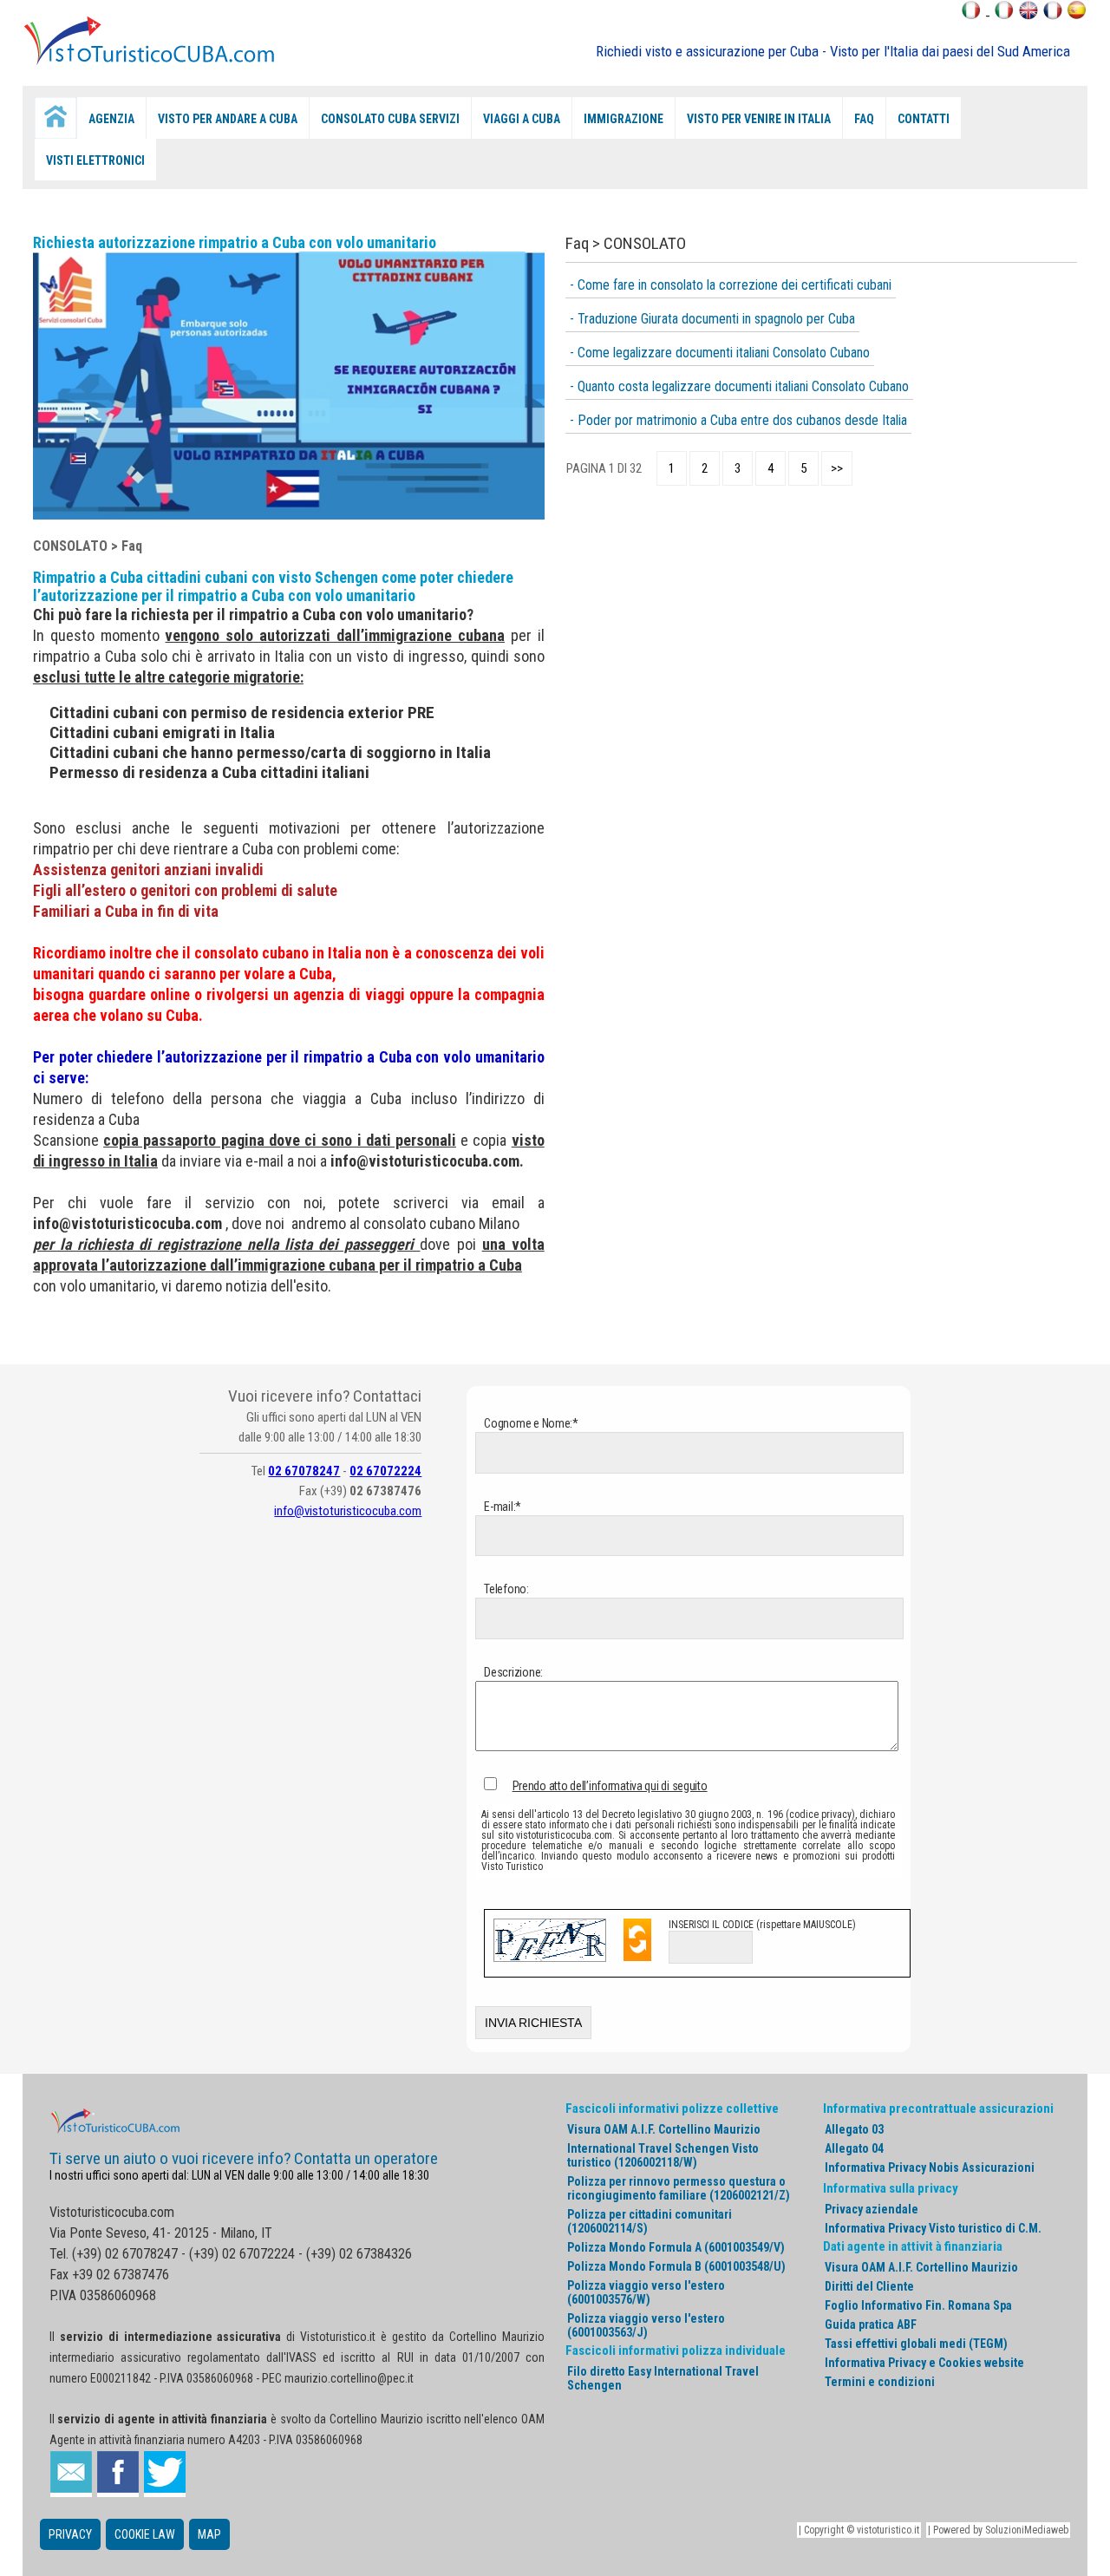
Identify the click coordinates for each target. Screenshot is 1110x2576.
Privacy (70, 2534)
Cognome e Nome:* (530, 1423)
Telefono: (506, 1589)
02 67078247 (304, 1471)
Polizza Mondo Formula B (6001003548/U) (676, 2266)
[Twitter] (165, 2474)
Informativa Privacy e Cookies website (924, 2363)
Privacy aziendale (872, 2209)
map (209, 2534)
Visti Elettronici (95, 160)
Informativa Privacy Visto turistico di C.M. (933, 2228)
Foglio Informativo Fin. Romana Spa (918, 2305)
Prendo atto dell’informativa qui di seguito (610, 1786)
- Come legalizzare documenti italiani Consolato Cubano (720, 353)
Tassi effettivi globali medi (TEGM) (916, 2344)
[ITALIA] (1004, 15)
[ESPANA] (1077, 15)
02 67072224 (385, 1471)
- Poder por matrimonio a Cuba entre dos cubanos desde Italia (738, 420)
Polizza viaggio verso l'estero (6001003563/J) (646, 2325)
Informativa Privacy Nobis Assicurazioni (930, 2167)
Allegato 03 (854, 2129)
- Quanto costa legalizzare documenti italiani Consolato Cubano (739, 386)
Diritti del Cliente (869, 2286)
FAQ (864, 119)
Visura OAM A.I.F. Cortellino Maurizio (664, 2129)
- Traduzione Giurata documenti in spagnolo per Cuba (712, 319)
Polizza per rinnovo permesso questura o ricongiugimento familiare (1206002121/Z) (679, 2188)
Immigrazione (624, 119)
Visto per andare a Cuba (228, 119)
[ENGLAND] (1028, 15)
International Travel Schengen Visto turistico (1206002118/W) (663, 2155)
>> (837, 468)
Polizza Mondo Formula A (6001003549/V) (676, 2247)
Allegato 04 (854, 2148)
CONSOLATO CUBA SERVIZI (390, 119)
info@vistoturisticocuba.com (127, 1223)
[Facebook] (118, 2474)
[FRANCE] (1053, 15)
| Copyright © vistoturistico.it (859, 2530)
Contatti (924, 119)
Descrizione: (513, 1672)
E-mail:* (502, 1507)
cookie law (145, 2534)
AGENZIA (111, 119)
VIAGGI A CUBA (522, 119)
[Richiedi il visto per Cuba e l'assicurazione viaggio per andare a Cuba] (152, 64)
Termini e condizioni (880, 2382)
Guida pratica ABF (871, 2324)
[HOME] (55, 118)
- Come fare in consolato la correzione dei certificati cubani (731, 285)
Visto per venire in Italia (759, 119)
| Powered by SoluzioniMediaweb (998, 2530)
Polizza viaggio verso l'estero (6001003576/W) (646, 2292)
